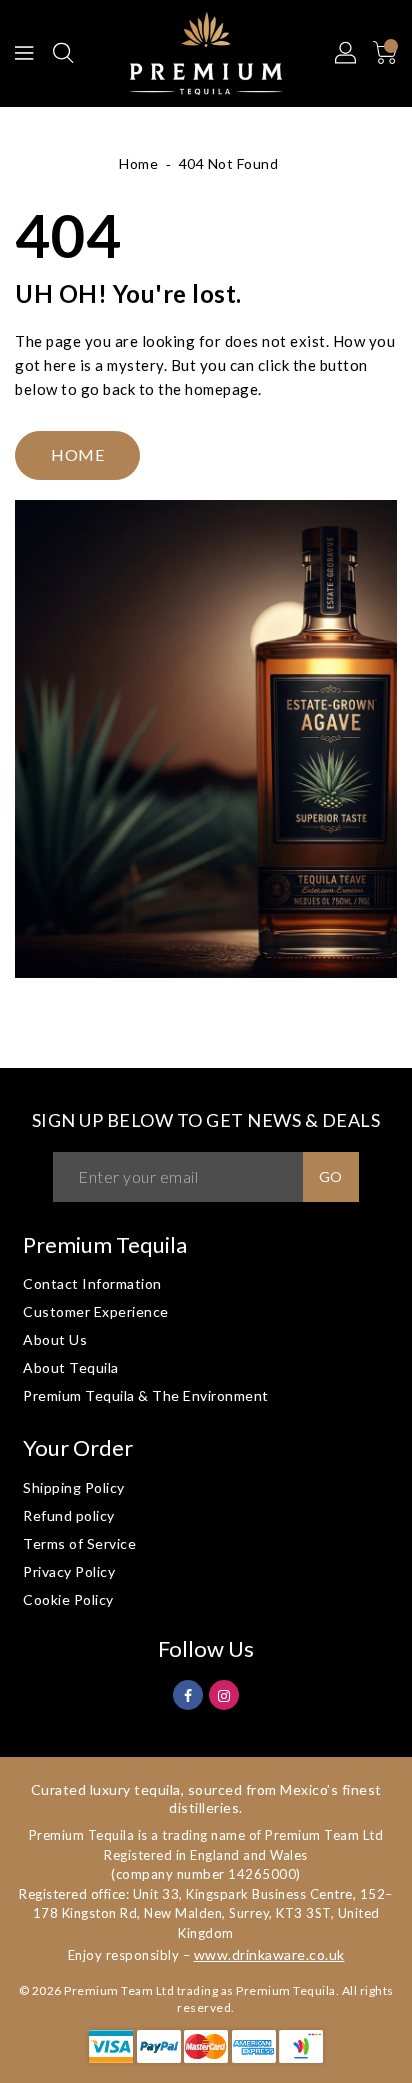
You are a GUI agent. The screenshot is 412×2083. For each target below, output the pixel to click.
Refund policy (69, 1515)
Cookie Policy (68, 1599)
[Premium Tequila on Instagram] (224, 1693)
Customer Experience (96, 1311)
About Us (55, 1339)
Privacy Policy (69, 1571)
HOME (77, 454)
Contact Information (92, 1283)
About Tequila (71, 1367)
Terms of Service (79, 1543)
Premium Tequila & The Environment (146, 1395)
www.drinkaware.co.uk (269, 1954)
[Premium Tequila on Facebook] (188, 1693)
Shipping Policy (74, 1487)
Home (138, 163)
